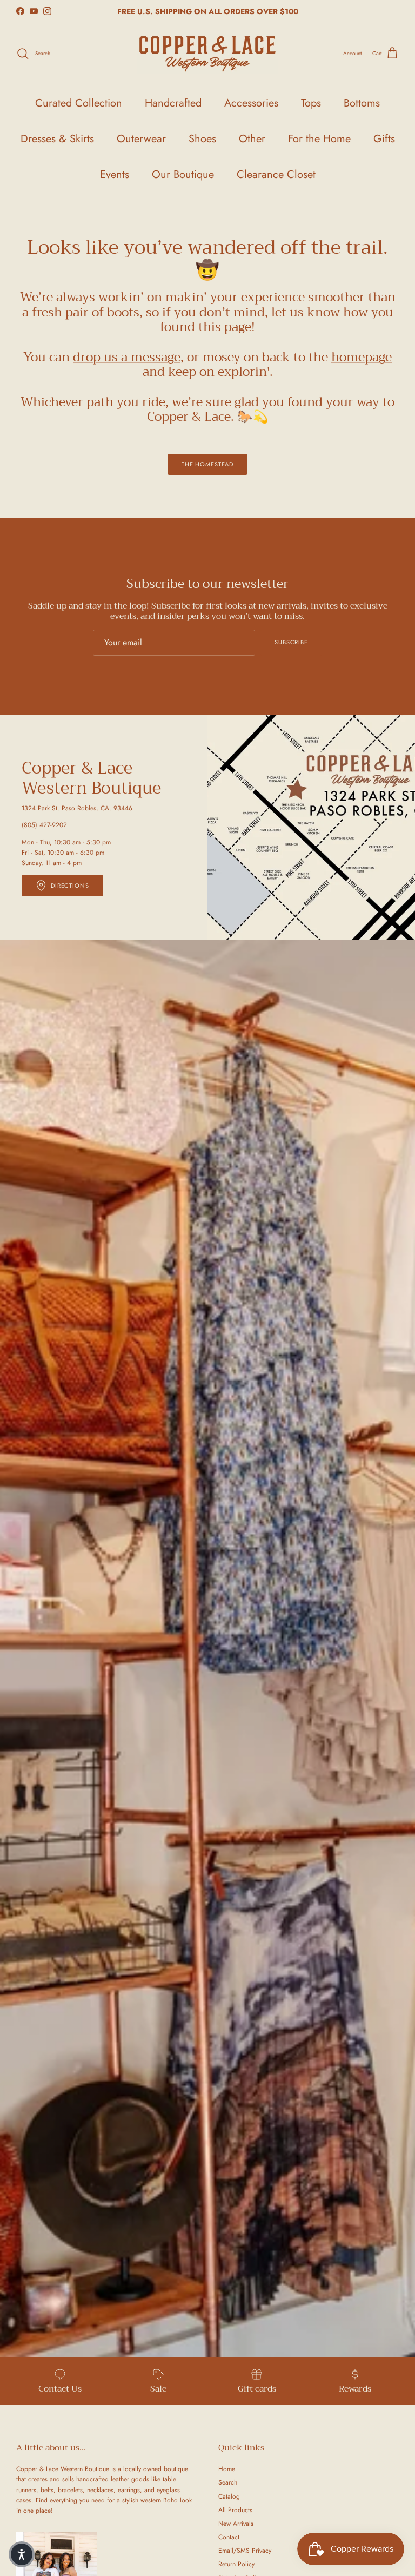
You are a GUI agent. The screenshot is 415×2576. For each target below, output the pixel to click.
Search (228, 2482)
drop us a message (127, 357)
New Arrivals (236, 2524)
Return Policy (236, 2564)
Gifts (384, 139)
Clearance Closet (276, 174)
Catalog (229, 2496)
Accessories (251, 103)
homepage (362, 357)
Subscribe (291, 642)
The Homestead (207, 464)
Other (252, 139)
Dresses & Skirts (57, 139)
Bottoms (362, 103)
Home (227, 2469)
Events (115, 174)
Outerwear (141, 139)
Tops (311, 103)
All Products (235, 2510)
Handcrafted (173, 103)
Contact (229, 2537)
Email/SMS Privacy (245, 2551)
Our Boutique (183, 174)
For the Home (319, 139)
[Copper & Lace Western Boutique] (207, 54)
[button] (22, 2554)
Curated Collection (79, 103)
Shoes (202, 139)
